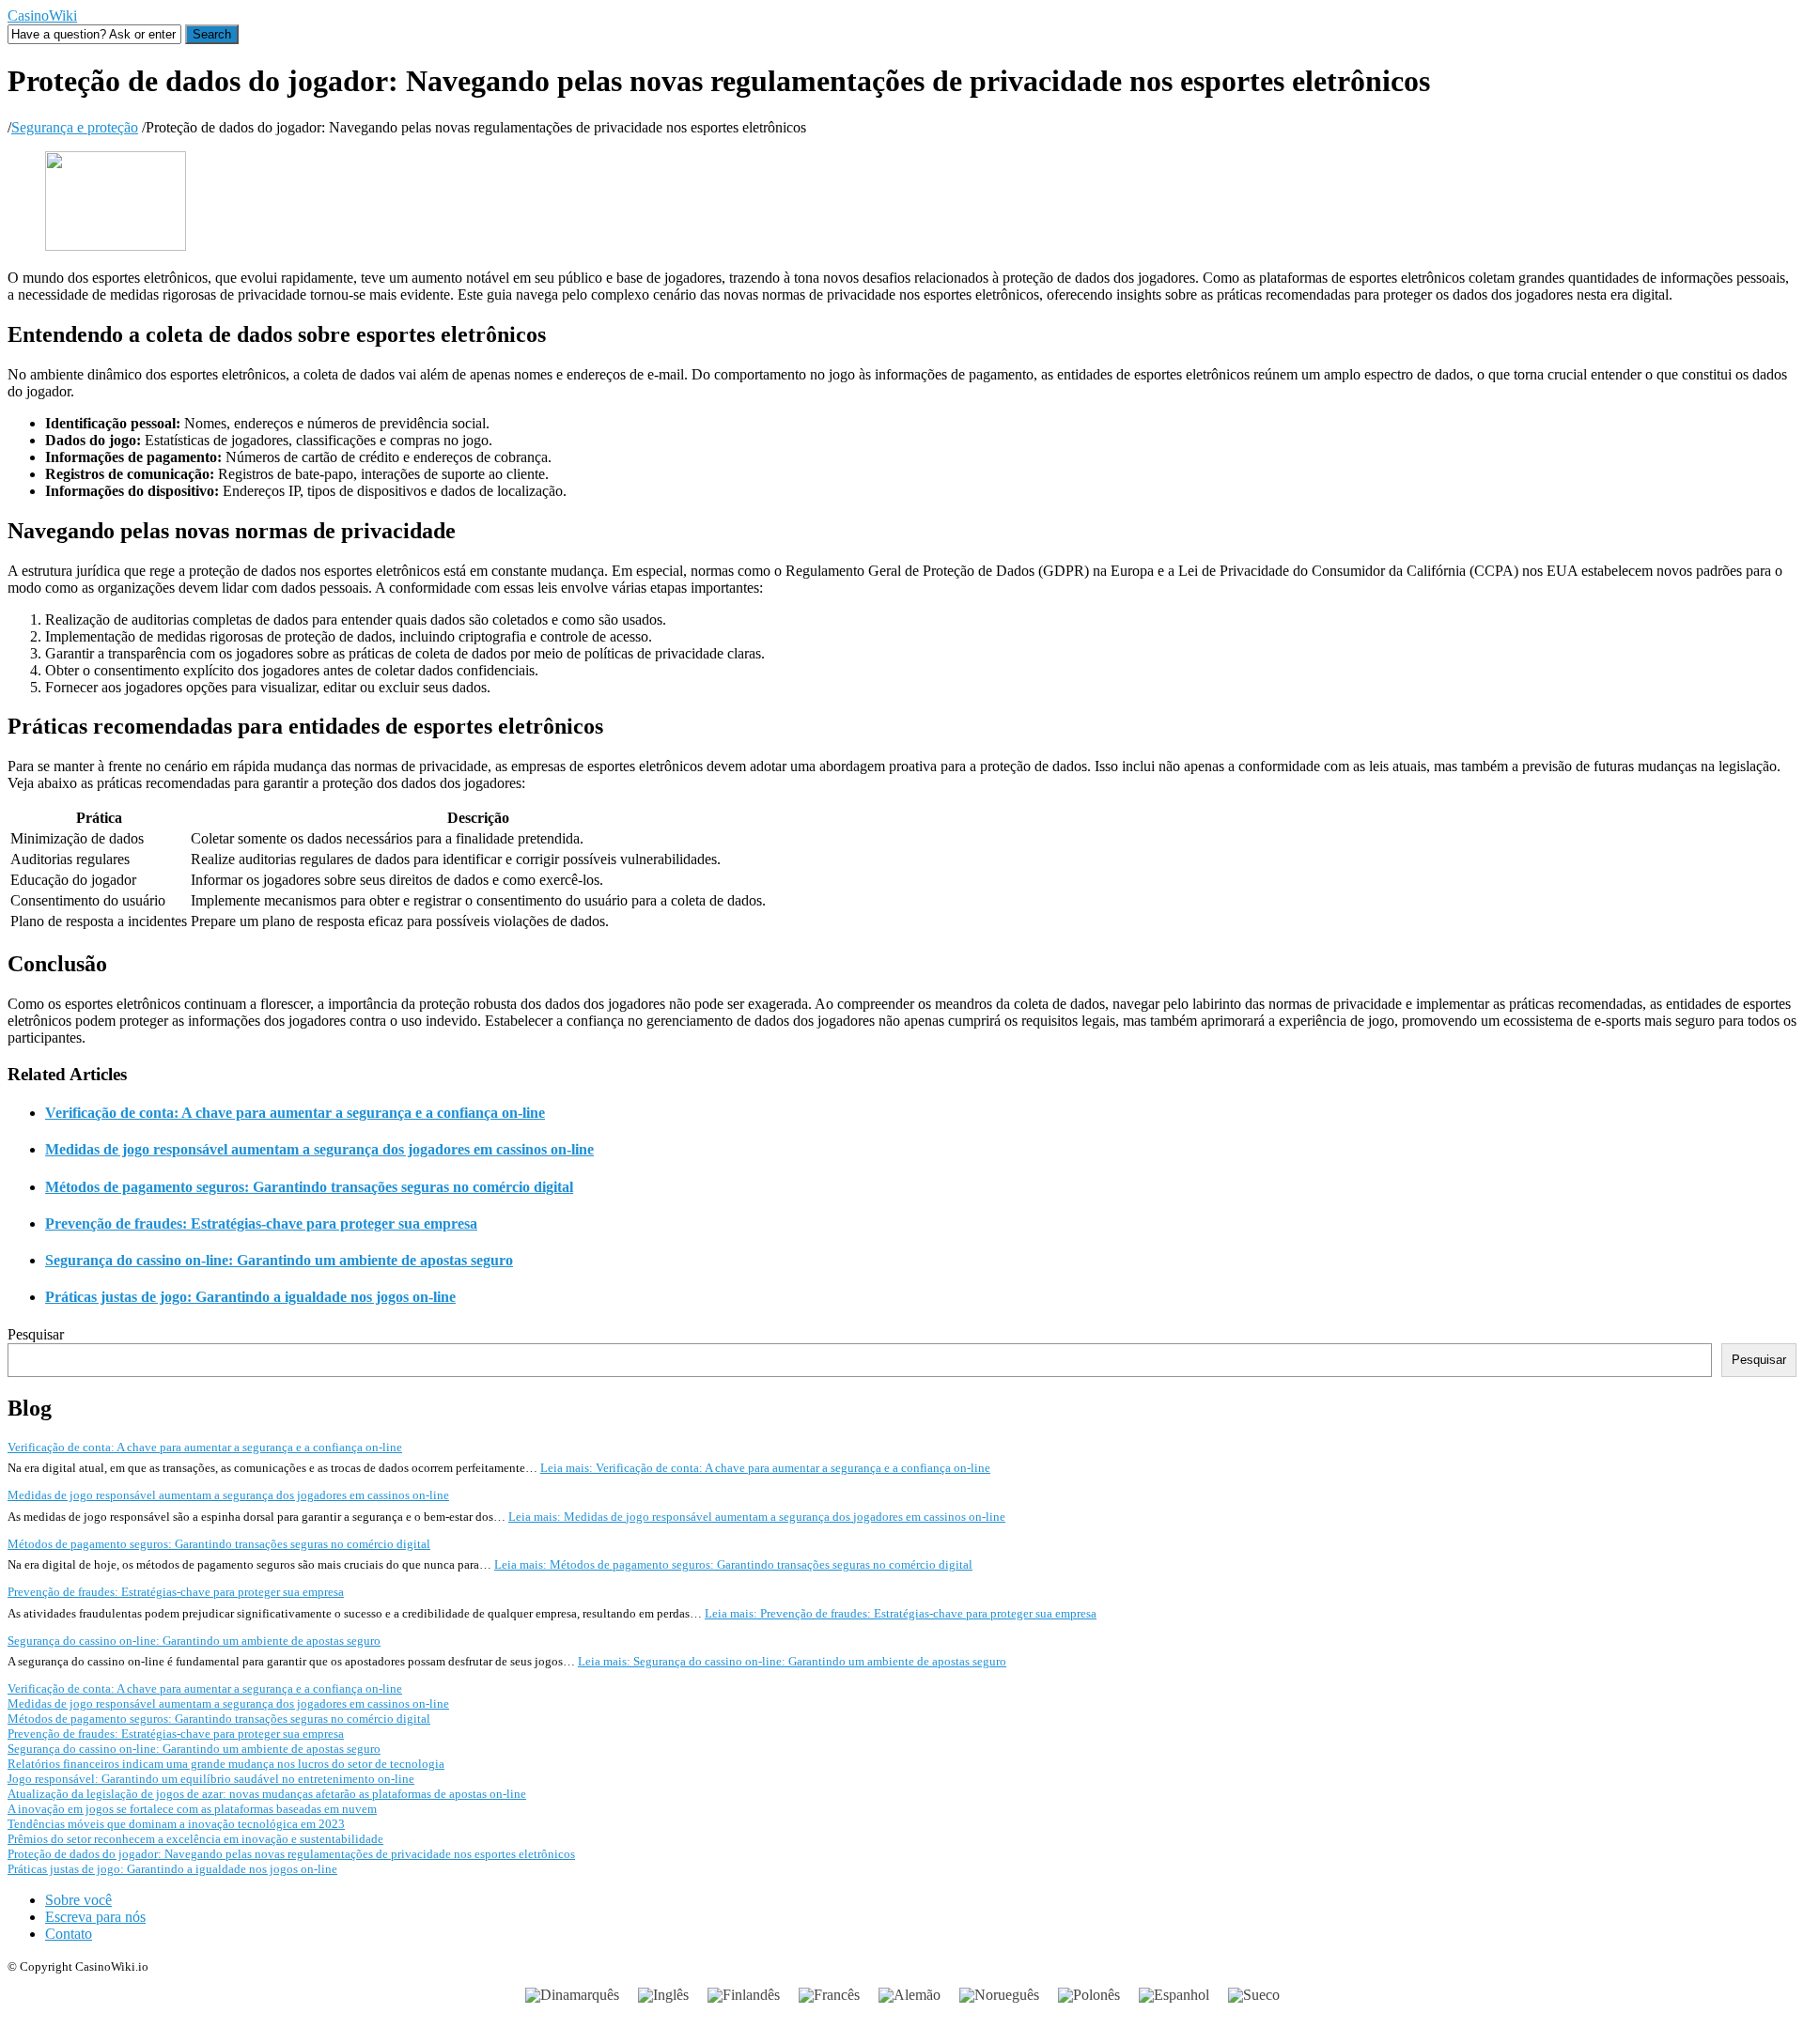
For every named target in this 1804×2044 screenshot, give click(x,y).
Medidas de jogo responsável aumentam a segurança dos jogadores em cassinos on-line (319, 1149)
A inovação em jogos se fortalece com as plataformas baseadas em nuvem (192, 1809)
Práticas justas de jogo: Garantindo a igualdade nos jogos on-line (250, 1297)
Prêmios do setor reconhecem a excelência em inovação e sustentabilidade (195, 1839)
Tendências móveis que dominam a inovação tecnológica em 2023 (176, 1824)
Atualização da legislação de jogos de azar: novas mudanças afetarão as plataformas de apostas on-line (267, 1794)
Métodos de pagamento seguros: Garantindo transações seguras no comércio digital (309, 1187)
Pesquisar (36, 1334)
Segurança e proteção (75, 127)
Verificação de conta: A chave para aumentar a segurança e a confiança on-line (295, 1113)
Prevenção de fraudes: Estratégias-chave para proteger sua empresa (261, 1223)
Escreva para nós (95, 1917)
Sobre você (78, 1900)
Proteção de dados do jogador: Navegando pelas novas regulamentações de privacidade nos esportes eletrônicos (291, 1854)
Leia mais (765, 1468)
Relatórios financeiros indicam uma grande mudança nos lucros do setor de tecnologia (226, 1764)
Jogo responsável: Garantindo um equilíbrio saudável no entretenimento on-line (211, 1779)
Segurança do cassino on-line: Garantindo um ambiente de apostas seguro (279, 1260)
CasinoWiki (42, 15)
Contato (69, 1934)
